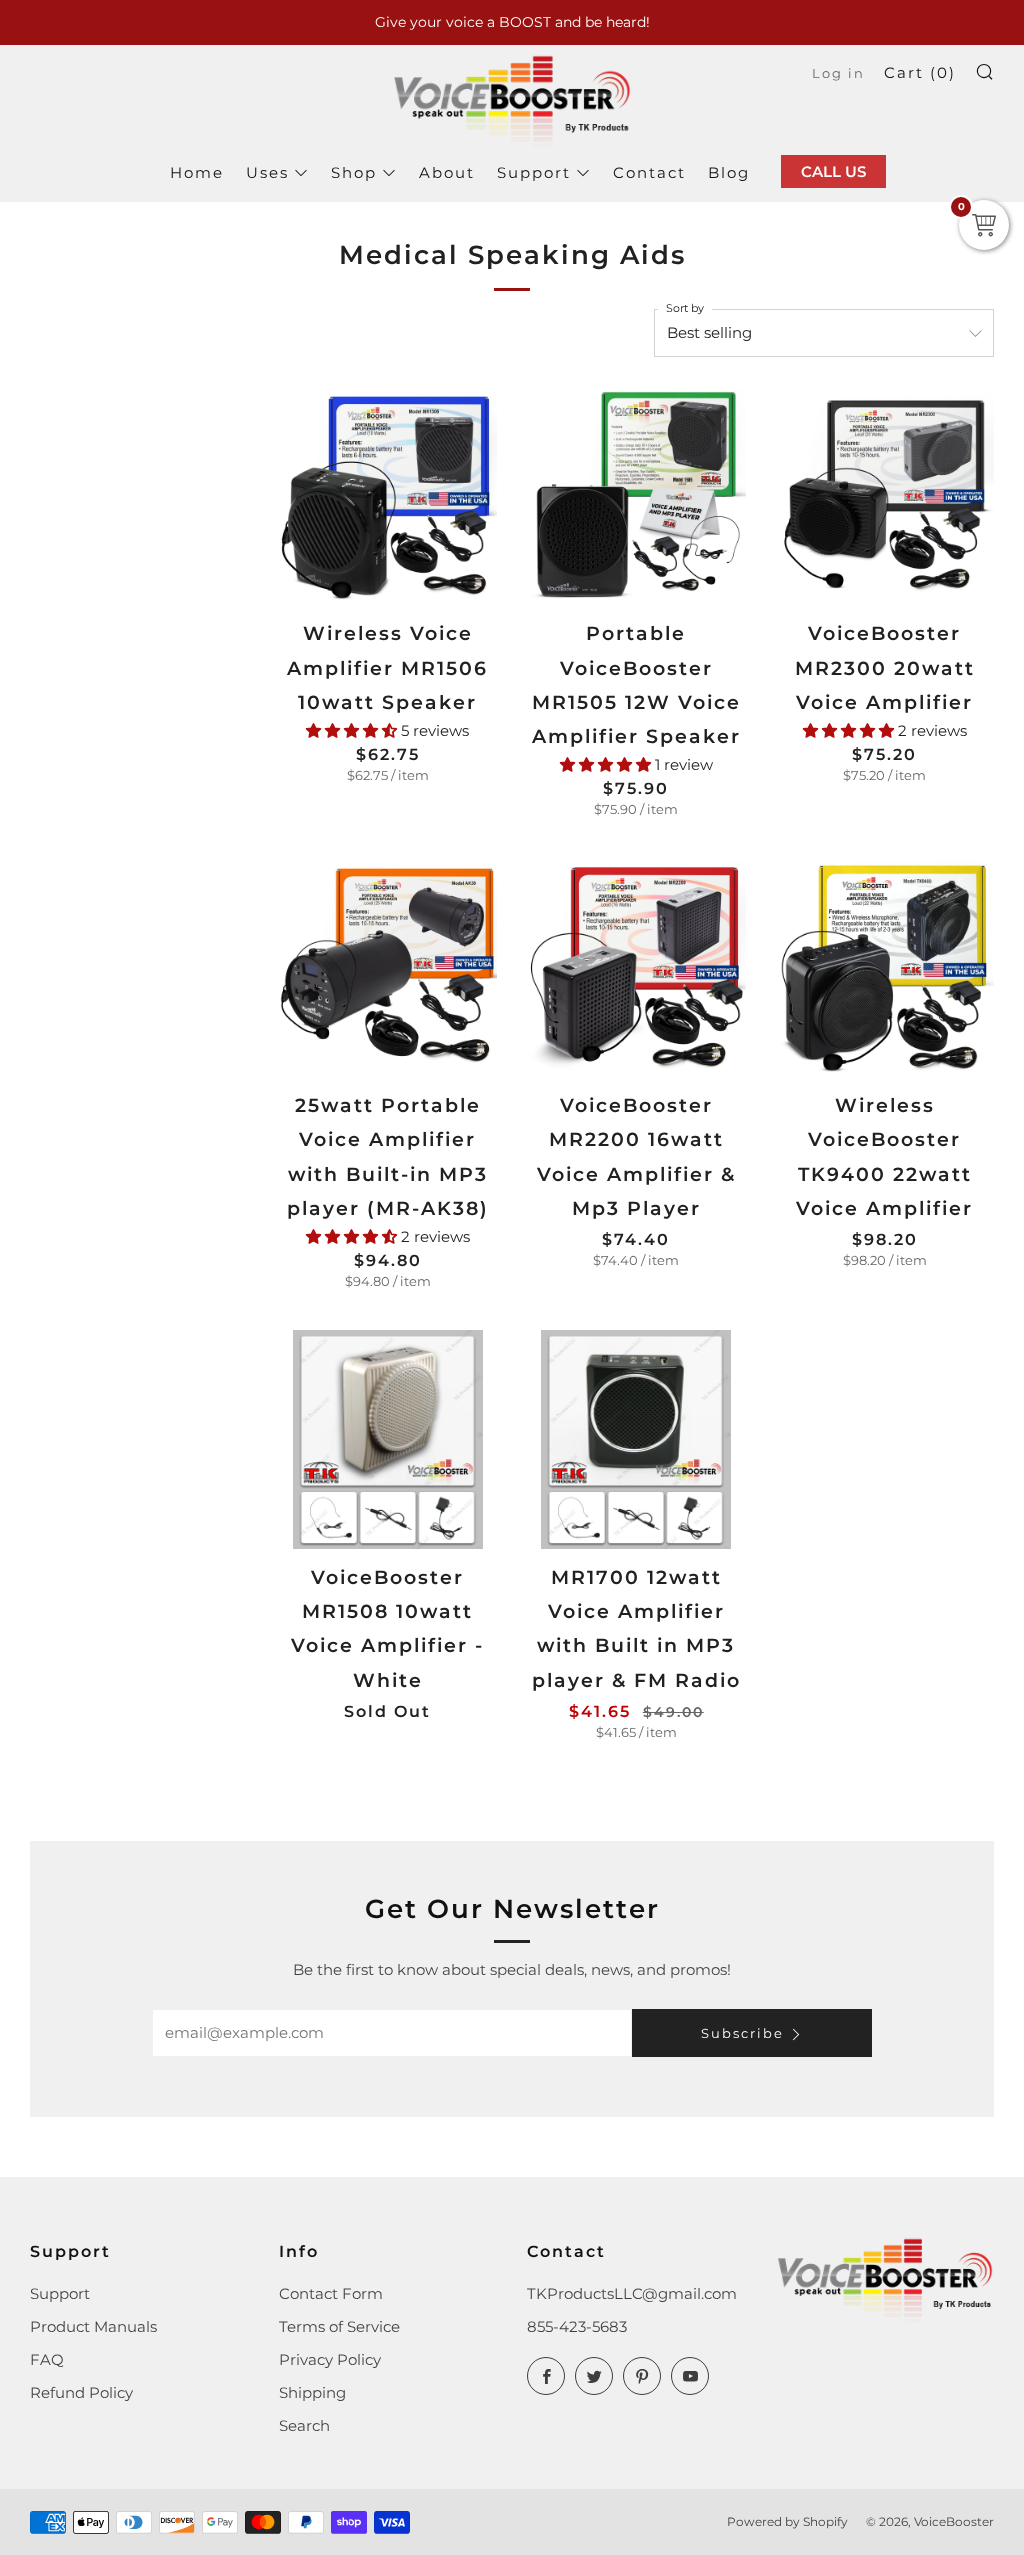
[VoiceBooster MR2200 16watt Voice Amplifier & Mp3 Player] (636, 968)
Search (304, 2425)
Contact (649, 172)
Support (534, 172)
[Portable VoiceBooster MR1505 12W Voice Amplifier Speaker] (636, 496)
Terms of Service (339, 2326)
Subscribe (742, 2033)
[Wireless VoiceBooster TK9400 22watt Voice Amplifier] (885, 968)
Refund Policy (81, 2392)
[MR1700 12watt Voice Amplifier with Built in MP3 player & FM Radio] (636, 1439)
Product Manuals (93, 2326)
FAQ (47, 2359)
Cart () (920, 72)
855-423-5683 (577, 2326)
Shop (354, 172)
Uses (267, 172)
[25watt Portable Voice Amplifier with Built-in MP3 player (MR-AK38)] (388, 968)
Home (197, 172)
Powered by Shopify (787, 2521)
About (447, 172)
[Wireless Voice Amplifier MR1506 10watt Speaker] (388, 496)
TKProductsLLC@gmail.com (632, 2293)
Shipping (312, 2392)
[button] (353, 730)
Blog (729, 172)
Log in (838, 73)
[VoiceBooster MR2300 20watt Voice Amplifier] (885, 496)
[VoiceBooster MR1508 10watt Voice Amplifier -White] (388, 1439)
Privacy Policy (330, 2359)
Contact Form (331, 2293)
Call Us (833, 171)
